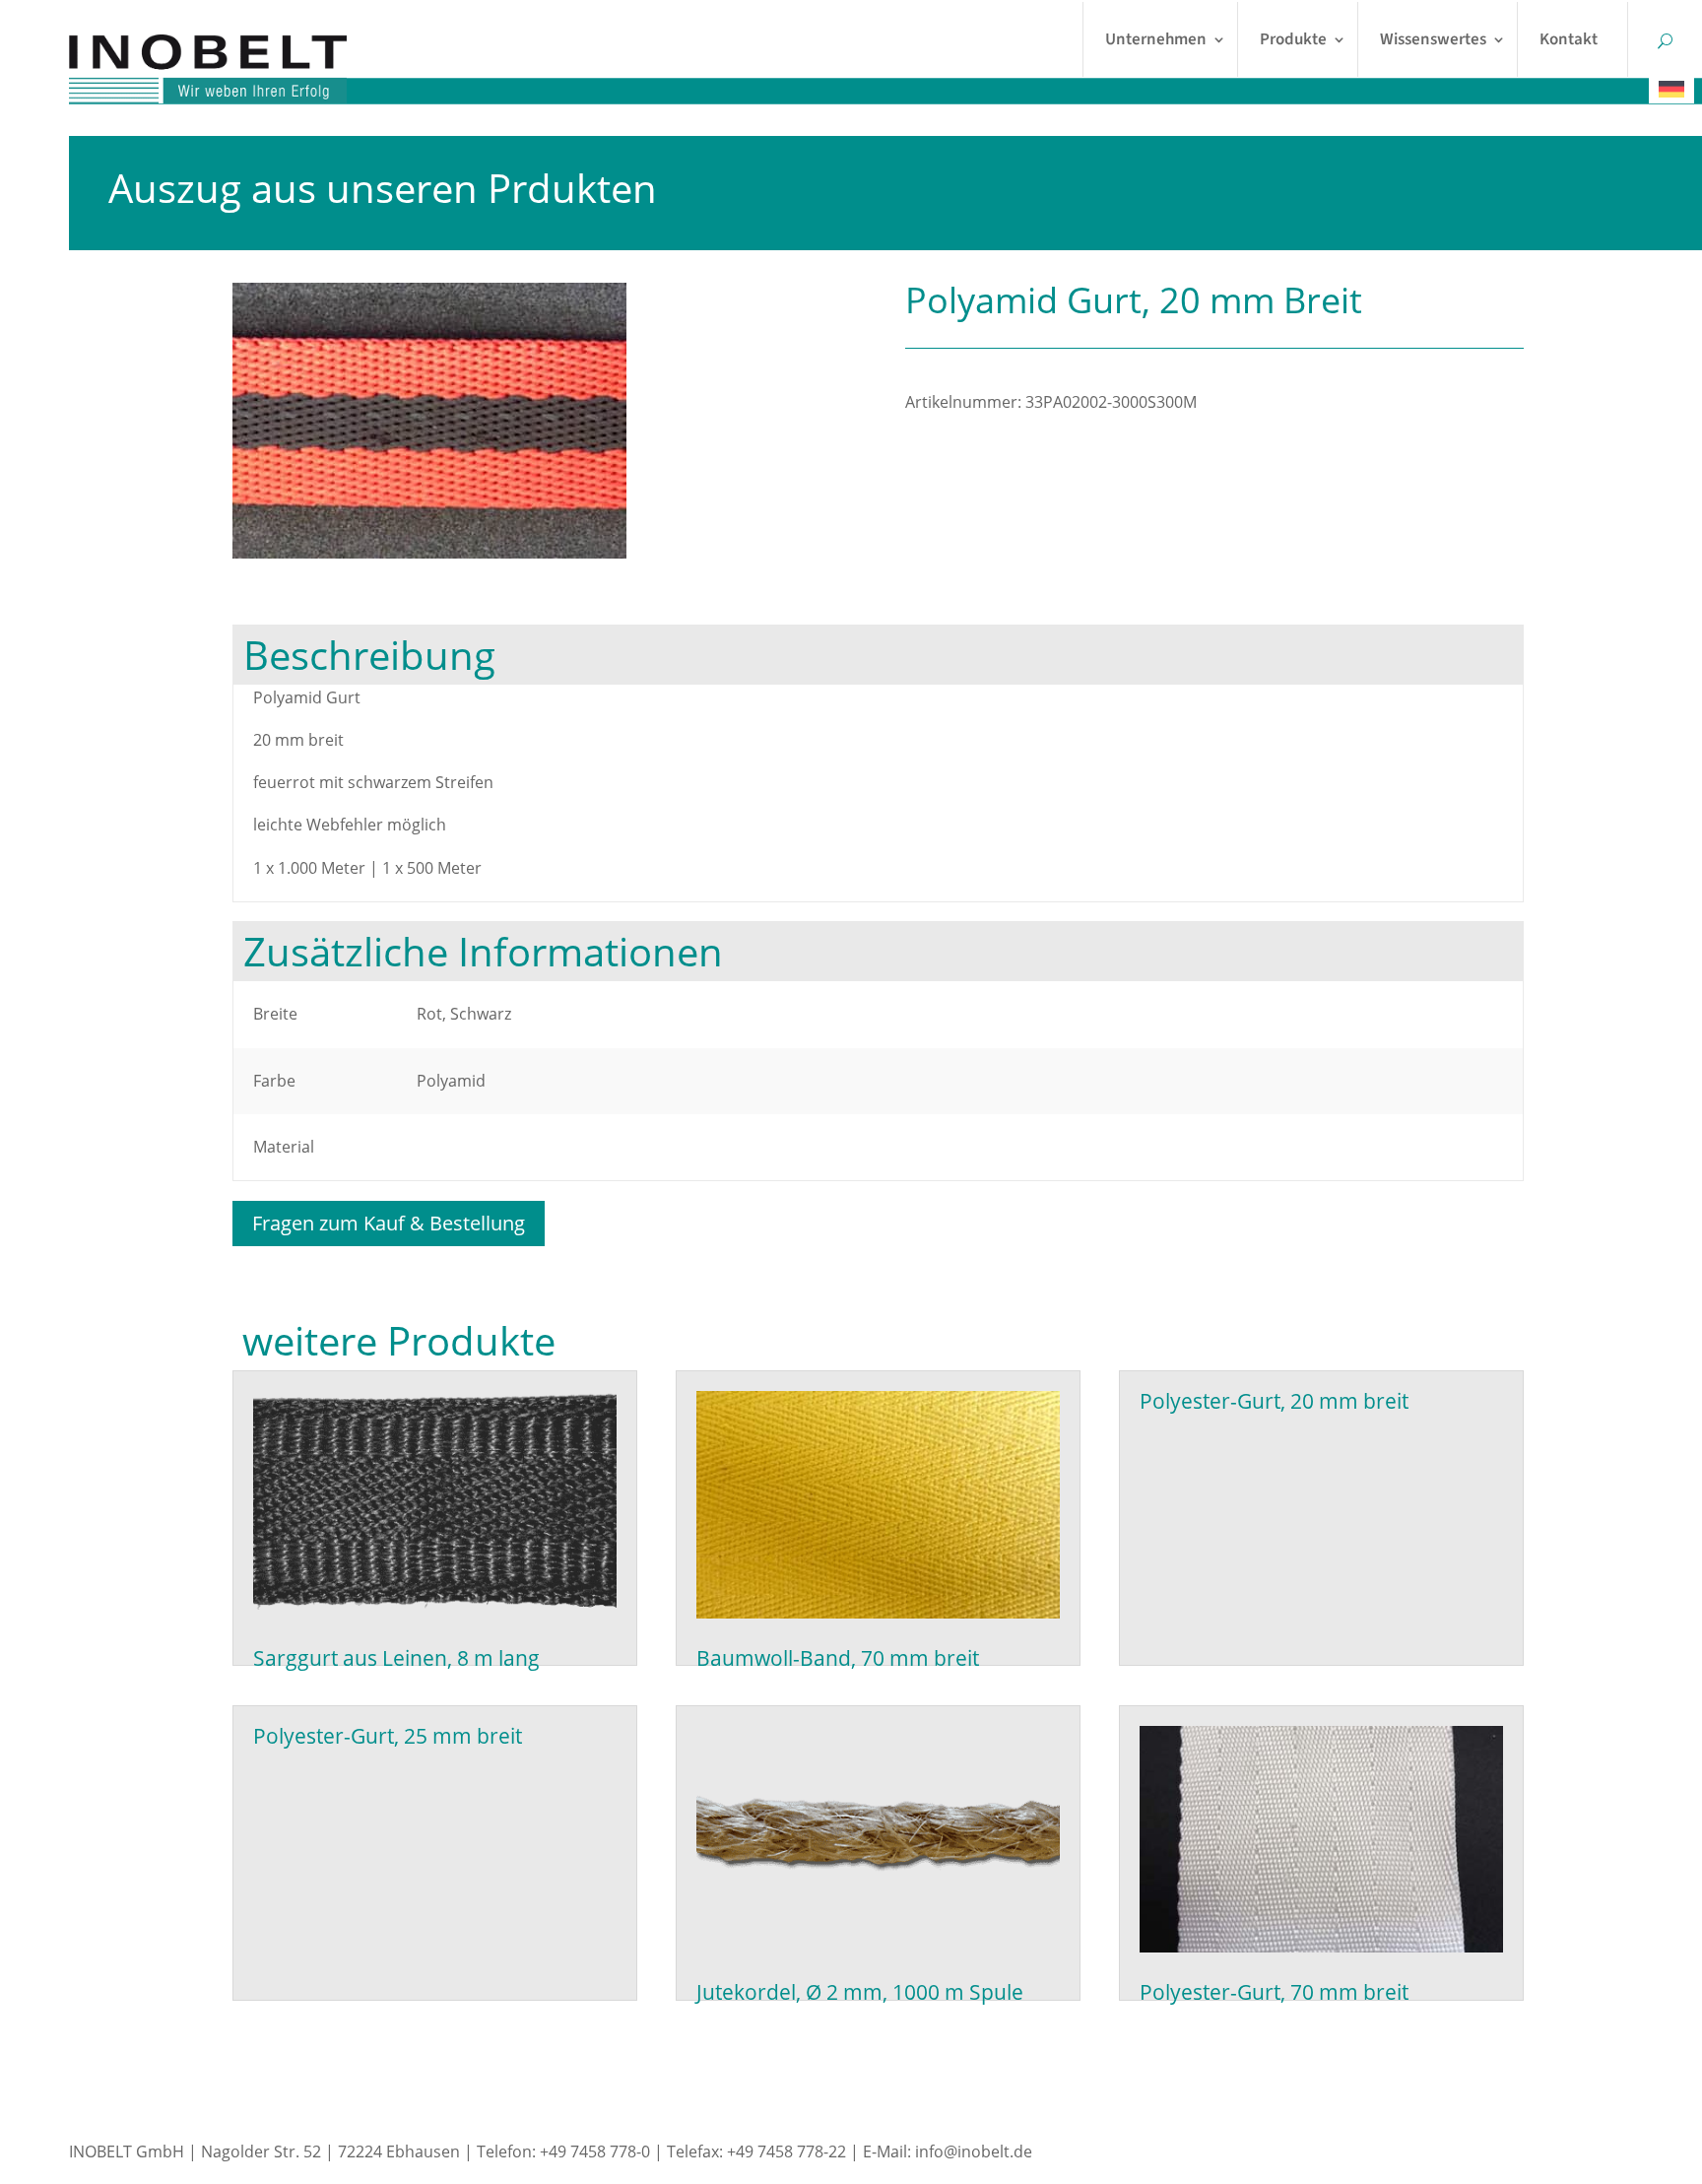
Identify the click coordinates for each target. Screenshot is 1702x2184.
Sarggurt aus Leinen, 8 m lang (396, 1658)
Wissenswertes (1433, 39)
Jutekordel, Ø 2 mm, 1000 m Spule (860, 1992)
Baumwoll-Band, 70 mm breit (838, 1658)
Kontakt (1569, 39)
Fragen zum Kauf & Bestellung (389, 1223)
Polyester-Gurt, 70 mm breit (1274, 1992)
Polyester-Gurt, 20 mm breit (1274, 1401)
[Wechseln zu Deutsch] (1671, 89)
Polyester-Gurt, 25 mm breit (388, 1736)
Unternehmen (1156, 39)
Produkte (1293, 39)
